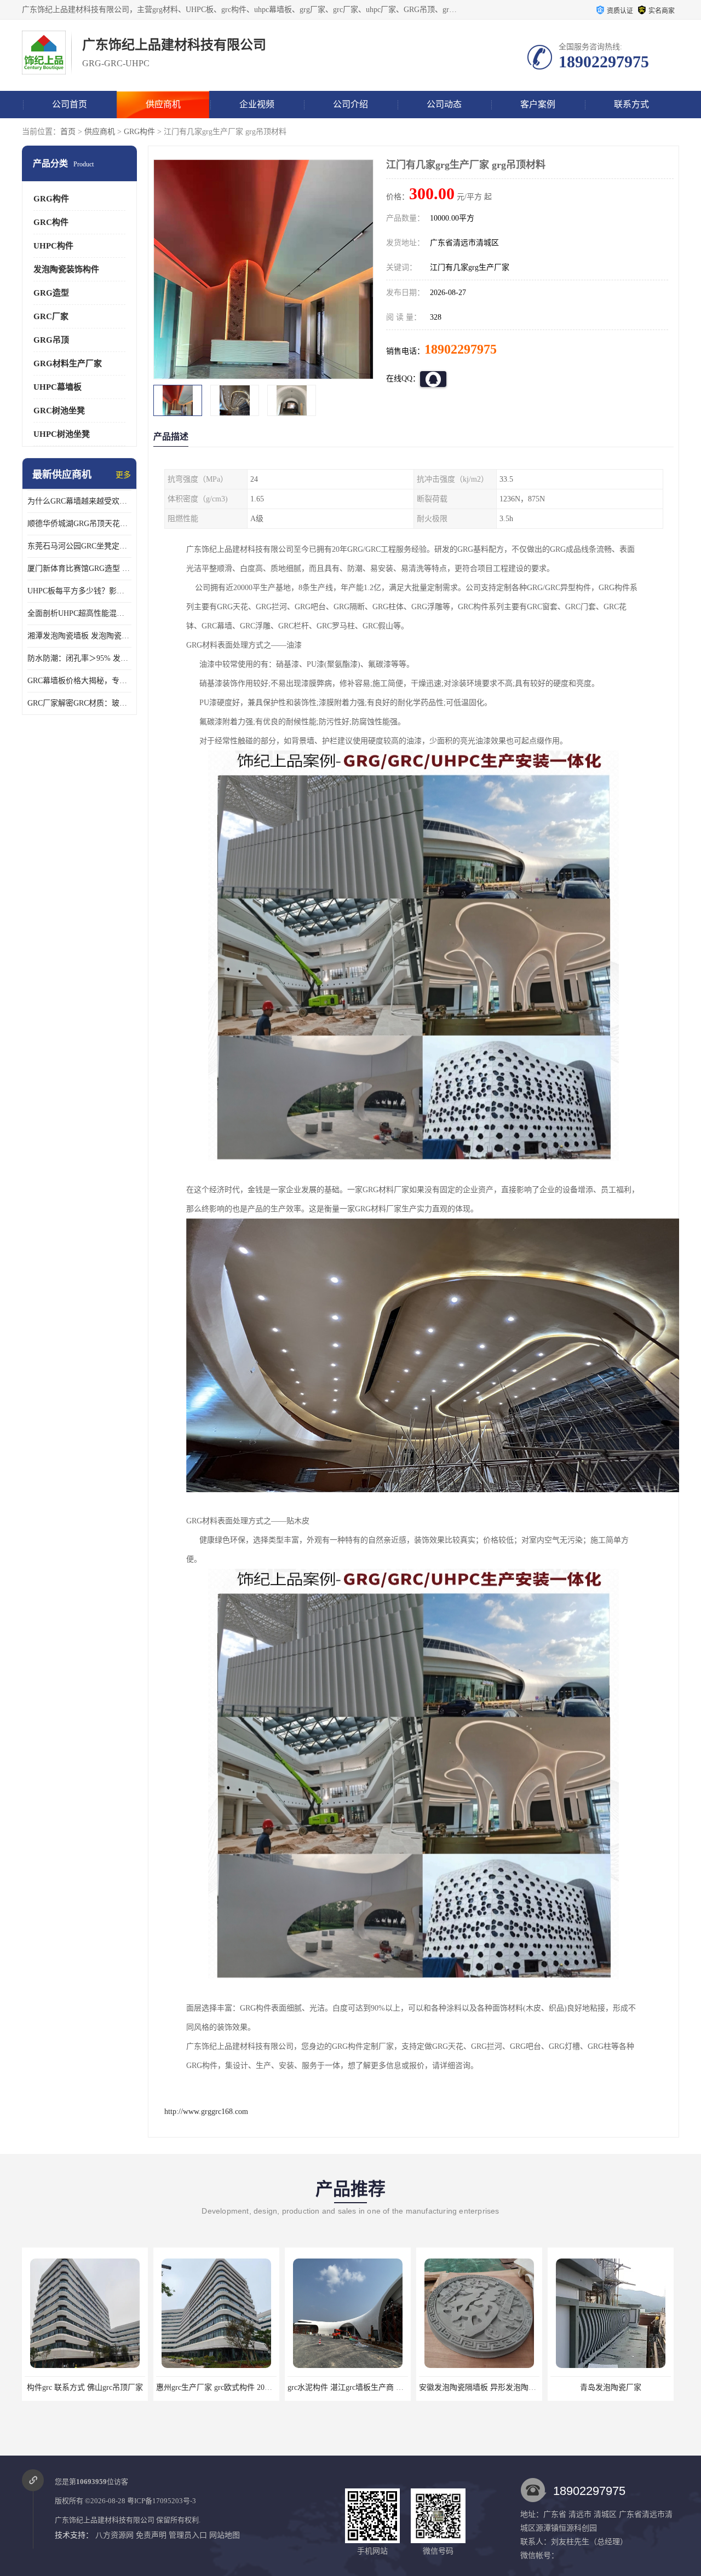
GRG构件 (139, 132)
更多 (123, 475)
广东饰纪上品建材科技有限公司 (105, 2520)
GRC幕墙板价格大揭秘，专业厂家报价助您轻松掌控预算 (79, 681)
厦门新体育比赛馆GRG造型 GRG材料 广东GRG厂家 (79, 568)
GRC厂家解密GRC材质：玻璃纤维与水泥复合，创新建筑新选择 (79, 703)
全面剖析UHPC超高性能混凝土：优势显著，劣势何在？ (79, 613)
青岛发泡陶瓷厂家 (479, 2387)
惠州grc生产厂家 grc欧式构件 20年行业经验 (98, 2387)
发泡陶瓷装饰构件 (66, 269)
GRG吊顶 (51, 340)
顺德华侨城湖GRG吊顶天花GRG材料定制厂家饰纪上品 (79, 524)
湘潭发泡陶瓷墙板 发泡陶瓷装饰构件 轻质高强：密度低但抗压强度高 (79, 636)
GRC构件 (51, 222)
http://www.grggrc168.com (206, 2112)
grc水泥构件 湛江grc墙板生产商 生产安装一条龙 (237, 2387)
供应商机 (163, 104)
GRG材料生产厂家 (68, 363)
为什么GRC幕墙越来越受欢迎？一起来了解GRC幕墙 (79, 501)
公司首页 (70, 104)
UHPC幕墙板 (58, 387)
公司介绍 (350, 104)
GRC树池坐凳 (59, 411)
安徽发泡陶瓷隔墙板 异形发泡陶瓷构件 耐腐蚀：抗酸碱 (382, 2387)
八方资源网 (114, 2535)
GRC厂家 (51, 316)
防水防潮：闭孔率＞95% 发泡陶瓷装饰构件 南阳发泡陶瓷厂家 (79, 658)
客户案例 (538, 104)
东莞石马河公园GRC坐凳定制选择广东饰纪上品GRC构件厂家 (79, 546)
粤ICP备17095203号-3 (162, 2501)
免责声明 (151, 2535)
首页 (68, 132)
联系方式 (631, 104)
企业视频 (257, 104)
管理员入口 (188, 2535)
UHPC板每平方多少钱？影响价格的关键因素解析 (79, 591)
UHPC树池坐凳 (62, 434)
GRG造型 (51, 293)
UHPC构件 (53, 246)
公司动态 (444, 104)
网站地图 (225, 2535)
